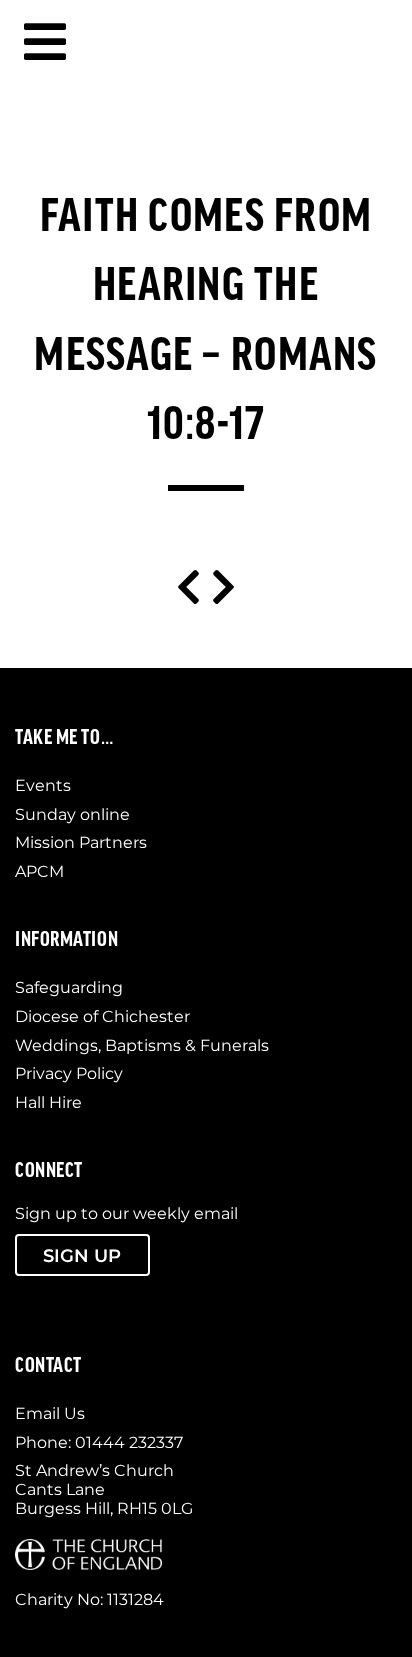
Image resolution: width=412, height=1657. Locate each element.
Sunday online (72, 814)
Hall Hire (48, 1102)
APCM (39, 871)
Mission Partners (81, 842)
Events (43, 785)
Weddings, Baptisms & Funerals (142, 1045)
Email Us (50, 1413)
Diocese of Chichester (102, 1016)
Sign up (82, 1255)
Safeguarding (69, 987)
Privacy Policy (69, 1073)
